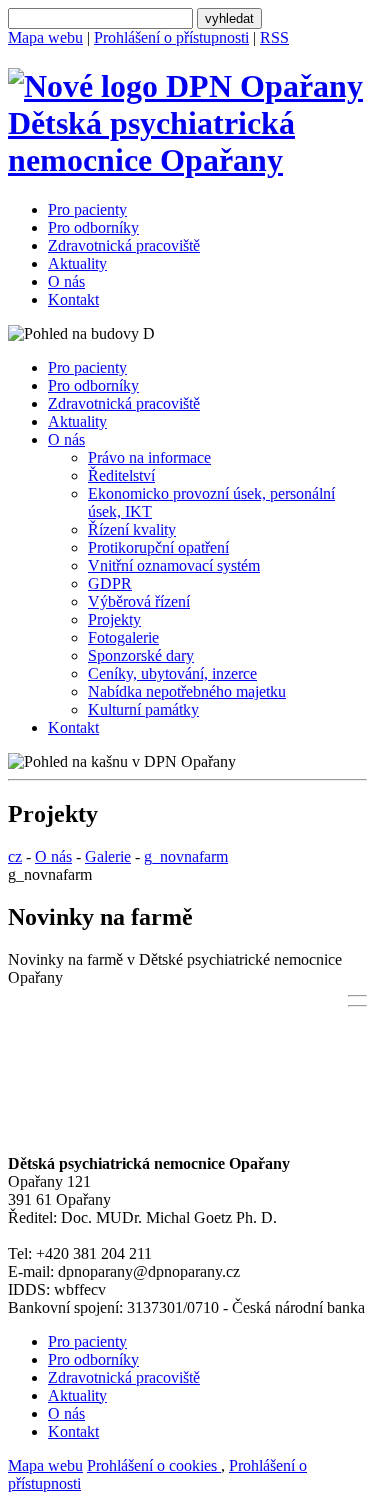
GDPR (110, 583)
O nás (66, 281)
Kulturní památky (143, 709)
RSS (274, 37)
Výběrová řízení (139, 601)
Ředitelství (121, 475)
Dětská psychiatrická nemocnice (151, 141)
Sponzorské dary (141, 655)
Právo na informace (149, 457)
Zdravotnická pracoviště (124, 245)
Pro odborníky (93, 227)
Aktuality (77, 263)
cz (15, 856)
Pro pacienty (87, 209)
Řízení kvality (132, 529)
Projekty (114, 619)
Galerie (108, 856)
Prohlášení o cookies (154, 1465)
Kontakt (73, 299)
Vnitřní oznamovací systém (174, 565)
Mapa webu (45, 37)
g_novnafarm (186, 856)
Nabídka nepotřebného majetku (187, 691)
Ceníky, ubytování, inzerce (172, 673)
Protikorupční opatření (158, 547)
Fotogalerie (123, 637)
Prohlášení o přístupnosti (171, 37)
